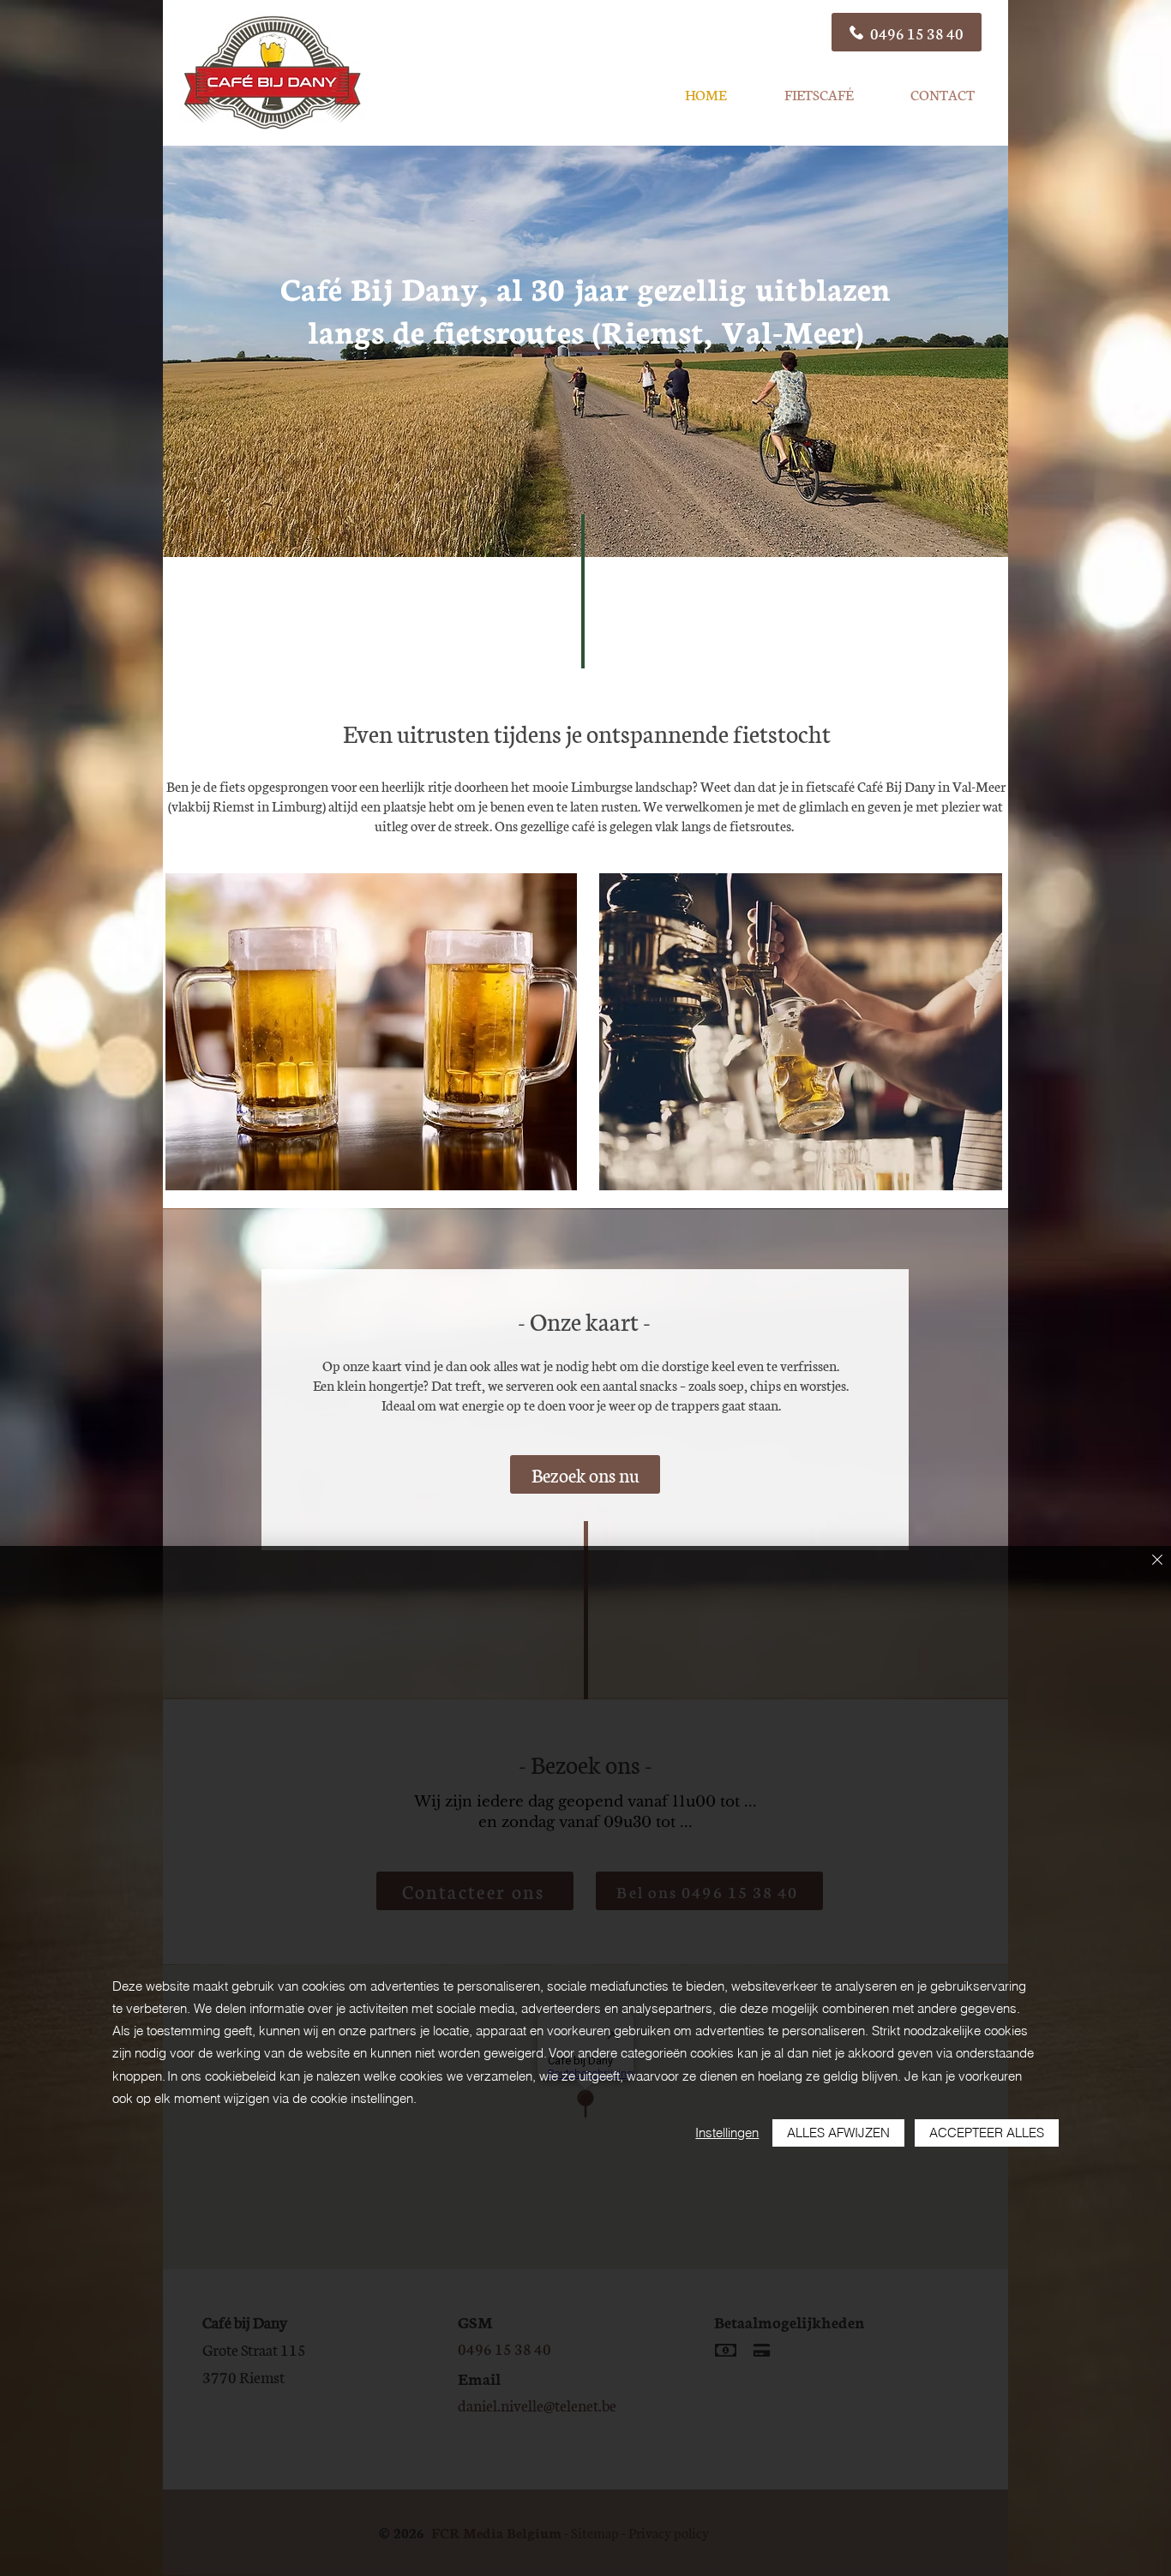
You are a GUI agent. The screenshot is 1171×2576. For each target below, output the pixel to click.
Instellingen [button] (727, 2133)
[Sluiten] (1157, 1561)
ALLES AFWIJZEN (838, 2133)
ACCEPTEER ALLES (987, 2133)
